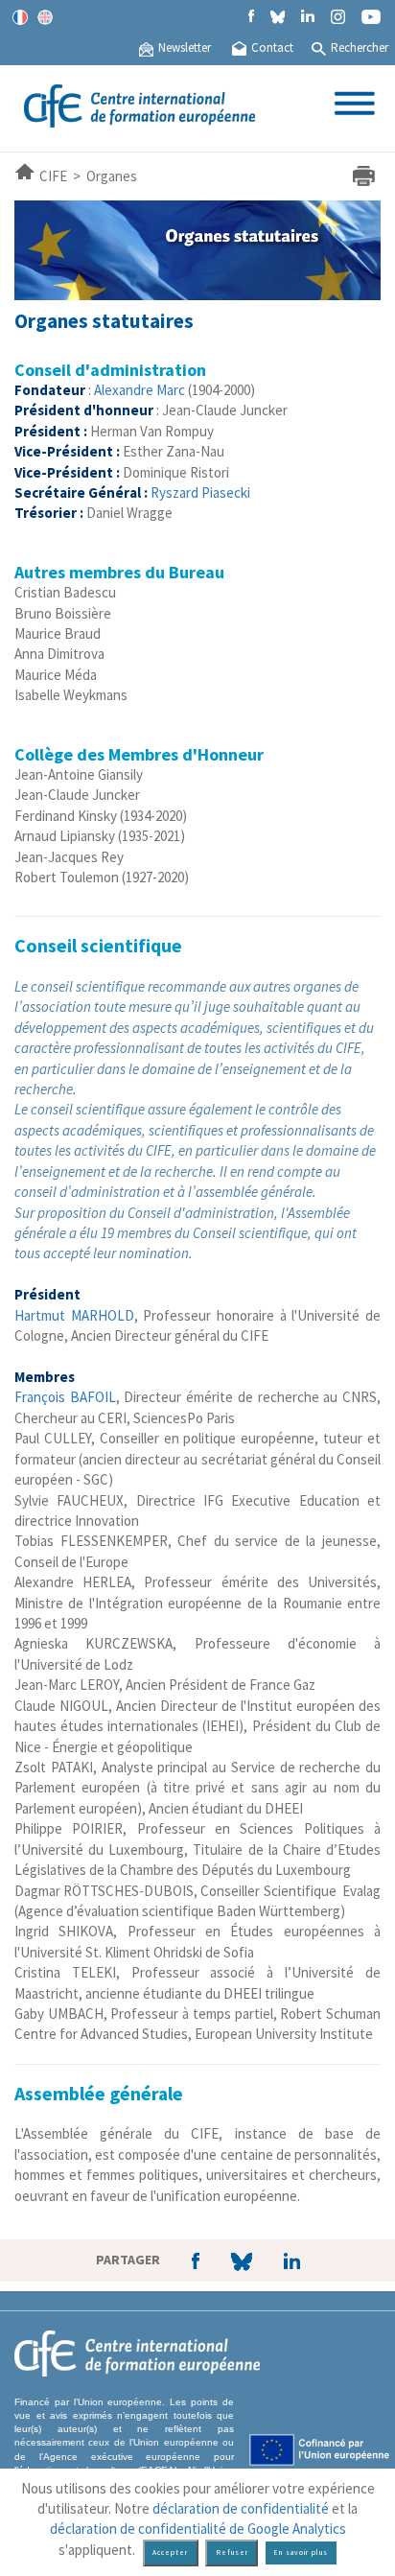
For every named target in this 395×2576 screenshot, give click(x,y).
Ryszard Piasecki (200, 492)
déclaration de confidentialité (241, 2508)
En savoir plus (301, 2553)
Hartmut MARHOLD (74, 1315)
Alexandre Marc (139, 390)
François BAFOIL (65, 1397)
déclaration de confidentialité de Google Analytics (198, 2529)
